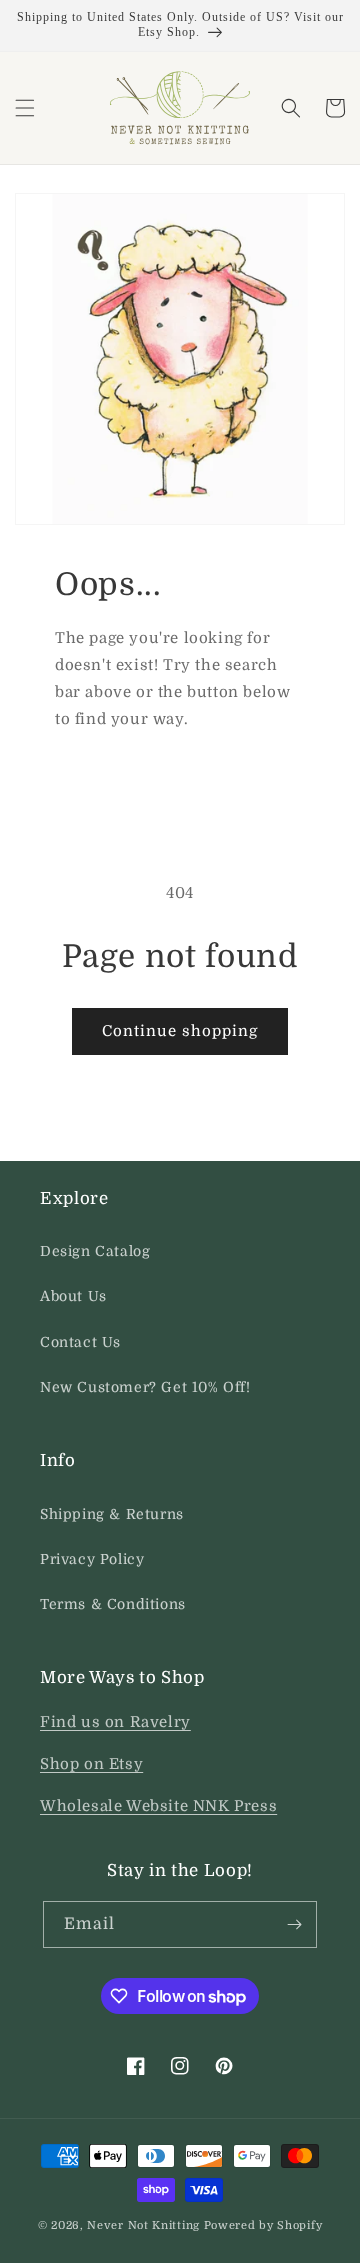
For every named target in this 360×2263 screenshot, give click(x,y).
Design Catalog (95, 1251)
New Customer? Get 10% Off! (145, 1387)
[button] (25, 108)
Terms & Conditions (113, 1604)
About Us (73, 1296)
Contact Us (80, 1342)
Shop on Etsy (91, 1764)
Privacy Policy (92, 1559)
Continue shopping (180, 1031)
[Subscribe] (294, 1924)
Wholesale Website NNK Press (158, 1806)
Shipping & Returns (112, 1514)
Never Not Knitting (143, 2225)
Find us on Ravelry (115, 1722)
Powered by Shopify (263, 2225)
